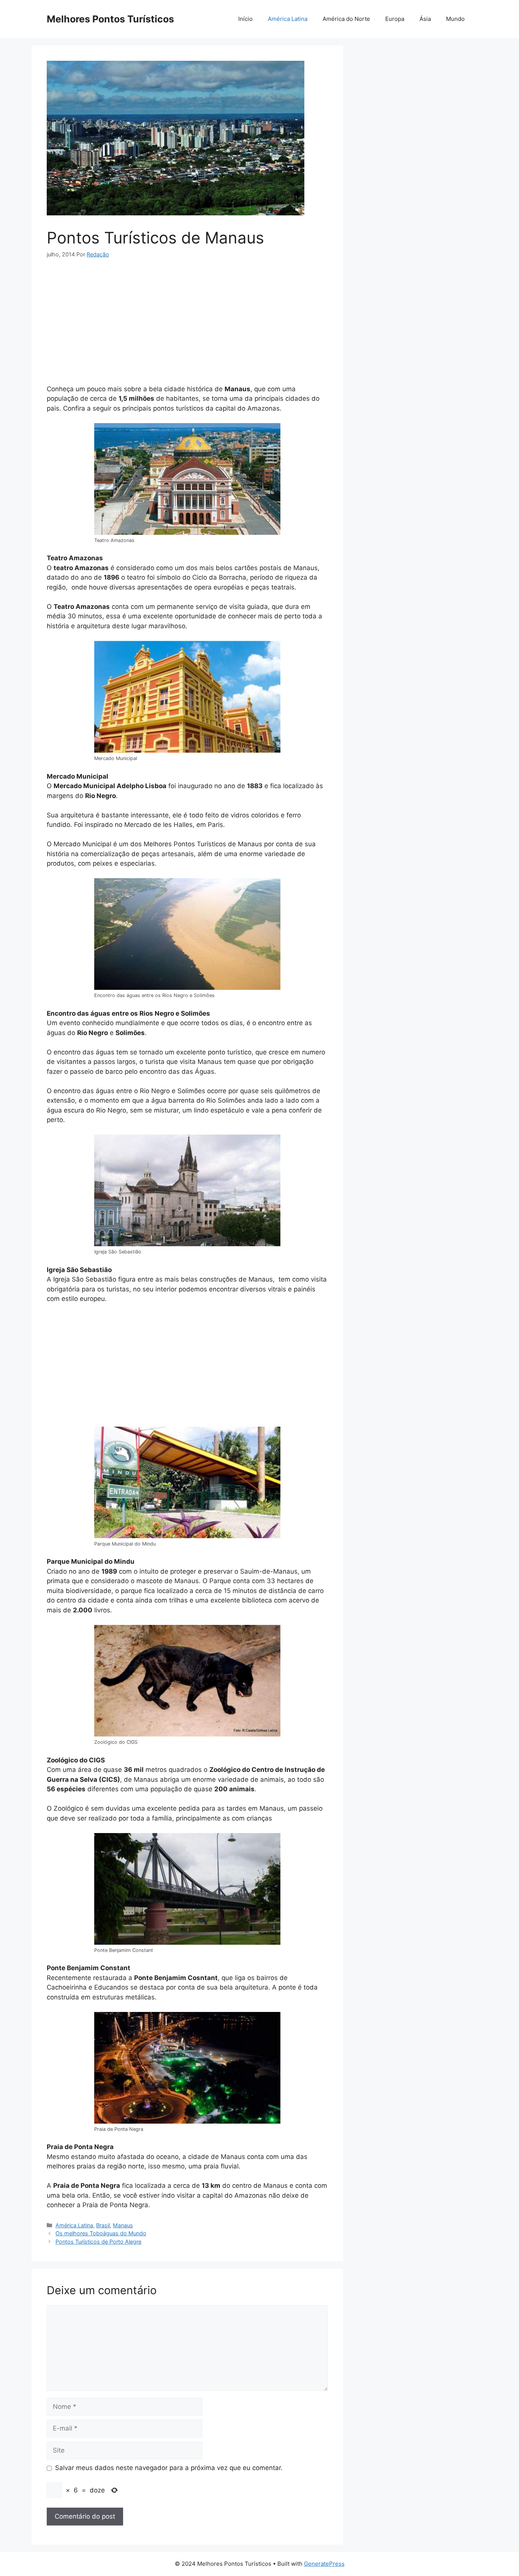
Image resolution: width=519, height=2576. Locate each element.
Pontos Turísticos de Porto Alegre (98, 2242)
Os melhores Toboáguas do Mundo (101, 2233)
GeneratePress (324, 2564)
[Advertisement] (187, 324)
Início (245, 19)
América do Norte (346, 19)
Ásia (425, 19)
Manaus (123, 2225)
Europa (395, 19)
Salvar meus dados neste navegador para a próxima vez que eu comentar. (169, 2468)
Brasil (103, 2225)
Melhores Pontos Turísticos (110, 19)
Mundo (455, 19)
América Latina (288, 19)
